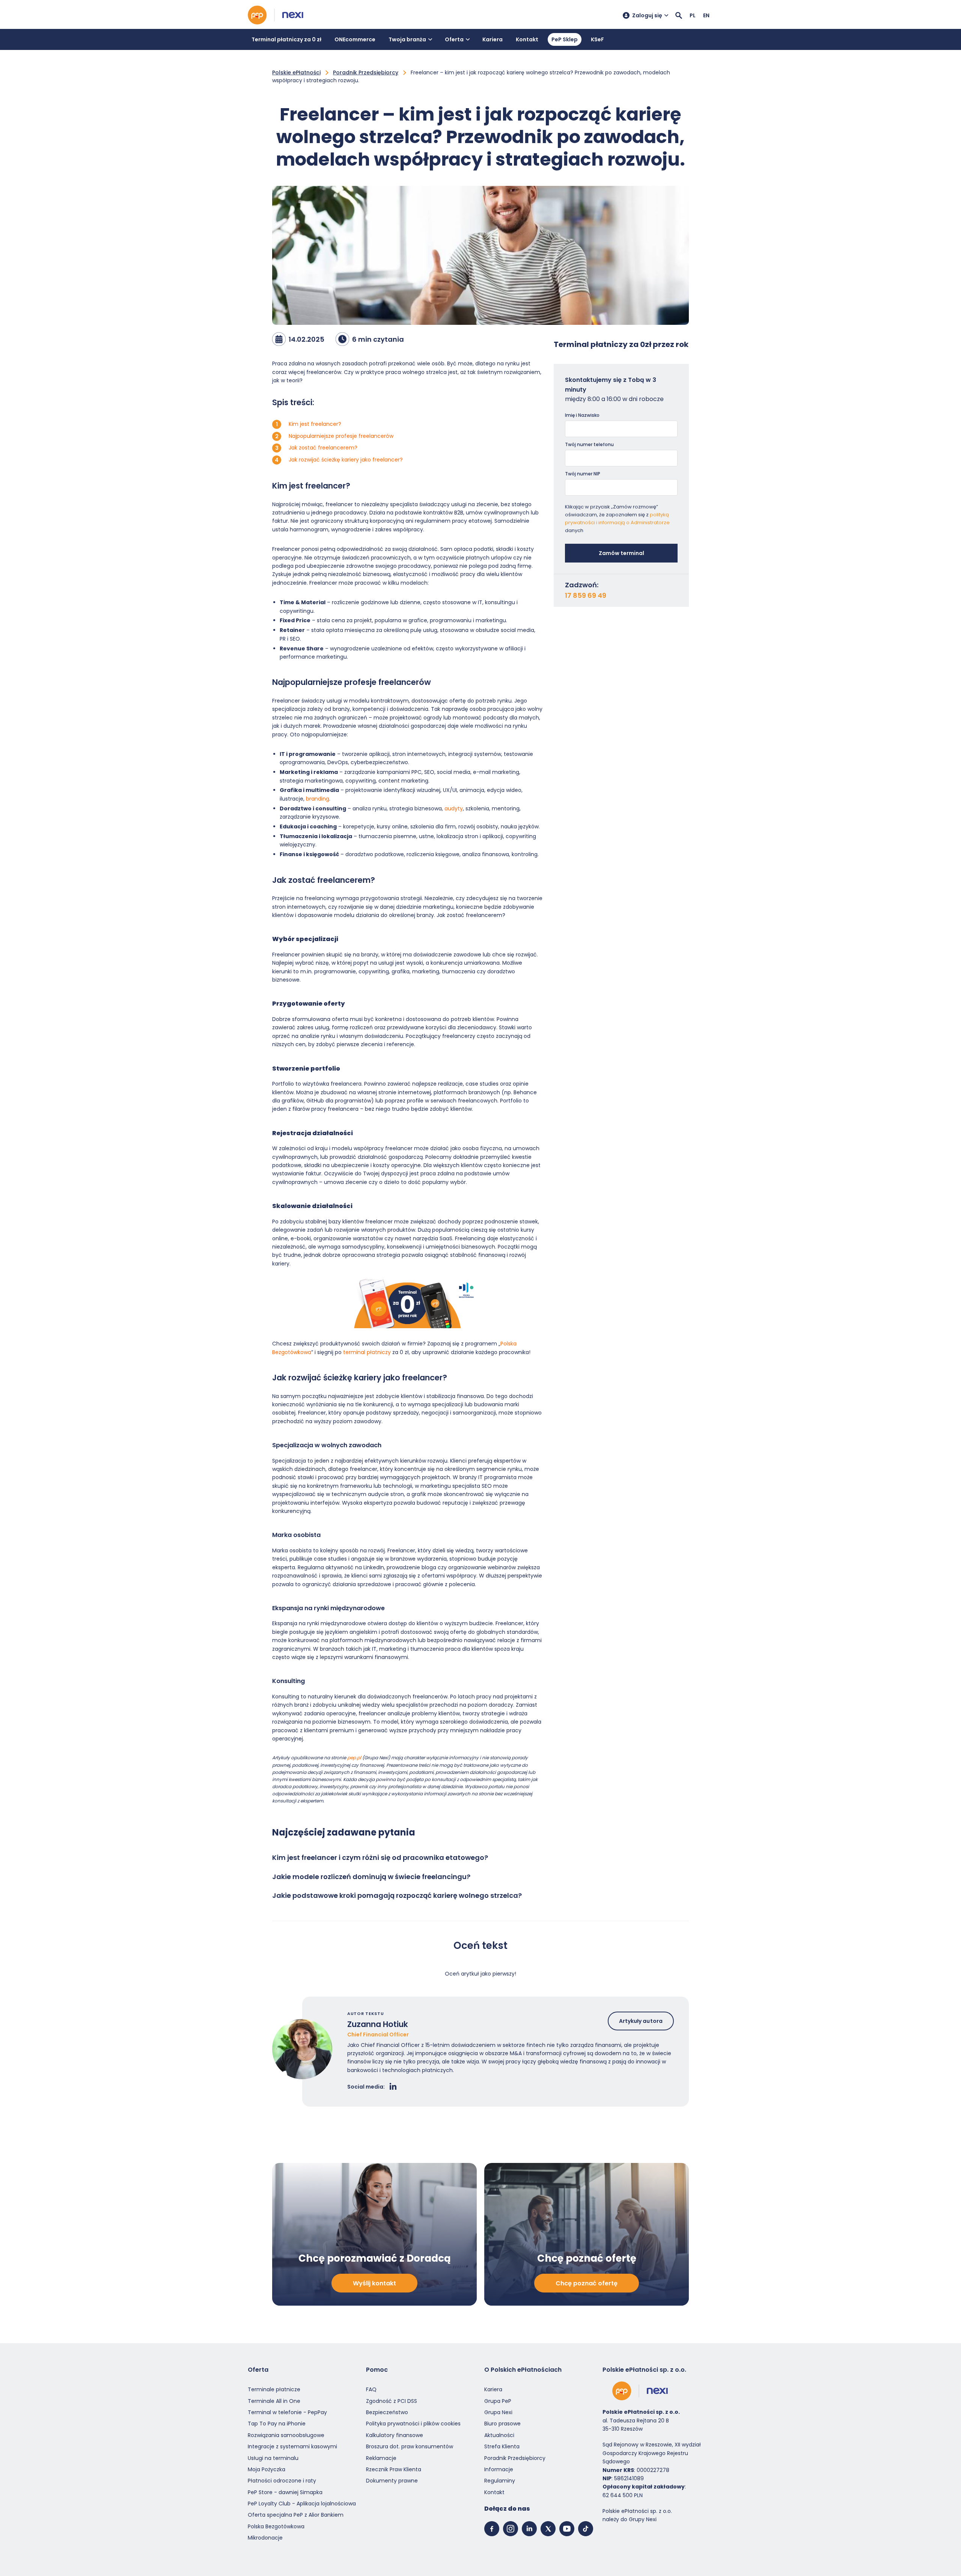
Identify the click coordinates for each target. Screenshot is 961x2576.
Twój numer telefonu (589, 444)
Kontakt (527, 39)
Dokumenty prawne (392, 2481)
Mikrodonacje (265, 2538)
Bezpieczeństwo (387, 2412)
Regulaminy (500, 2481)
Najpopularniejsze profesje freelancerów (341, 436)
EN (706, 15)
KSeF (597, 39)
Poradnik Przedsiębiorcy (366, 72)
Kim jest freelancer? (315, 424)
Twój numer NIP (583, 474)
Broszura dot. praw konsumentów (410, 2446)
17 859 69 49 (586, 596)
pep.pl (354, 1758)
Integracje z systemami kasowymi (292, 2446)
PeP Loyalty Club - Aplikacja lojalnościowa (302, 2504)
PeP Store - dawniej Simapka (285, 2492)
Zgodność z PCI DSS (392, 2401)
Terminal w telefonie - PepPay (287, 2412)
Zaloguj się (647, 15)
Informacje (499, 2469)
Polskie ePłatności (296, 72)
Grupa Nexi (498, 2412)
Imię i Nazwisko (582, 415)
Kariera (493, 39)
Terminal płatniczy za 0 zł (286, 39)
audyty (454, 808)
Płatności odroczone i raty (282, 2481)
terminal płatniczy (367, 1352)
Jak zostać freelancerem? (323, 448)
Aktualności (499, 2435)
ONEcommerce (355, 39)
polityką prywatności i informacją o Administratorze (617, 519)
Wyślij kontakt (374, 2283)
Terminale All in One (274, 2401)
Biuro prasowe (502, 2424)
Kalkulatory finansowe (395, 2435)
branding (318, 799)
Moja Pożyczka (267, 2469)
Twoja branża (407, 39)
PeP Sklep (565, 39)
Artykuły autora (641, 2021)
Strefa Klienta (502, 2446)
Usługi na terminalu (273, 2458)
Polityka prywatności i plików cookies (413, 2424)
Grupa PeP (498, 2401)
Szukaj (679, 15)
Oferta (454, 39)
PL (693, 15)
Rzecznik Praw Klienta (394, 2469)
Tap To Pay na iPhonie (277, 2424)
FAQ (371, 2389)
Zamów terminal (621, 553)
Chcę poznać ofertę (587, 2283)
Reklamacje (381, 2458)
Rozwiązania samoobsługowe (286, 2435)
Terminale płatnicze (274, 2389)
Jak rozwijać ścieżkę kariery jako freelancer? (346, 460)
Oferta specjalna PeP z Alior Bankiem (296, 2515)
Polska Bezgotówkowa (276, 2526)
